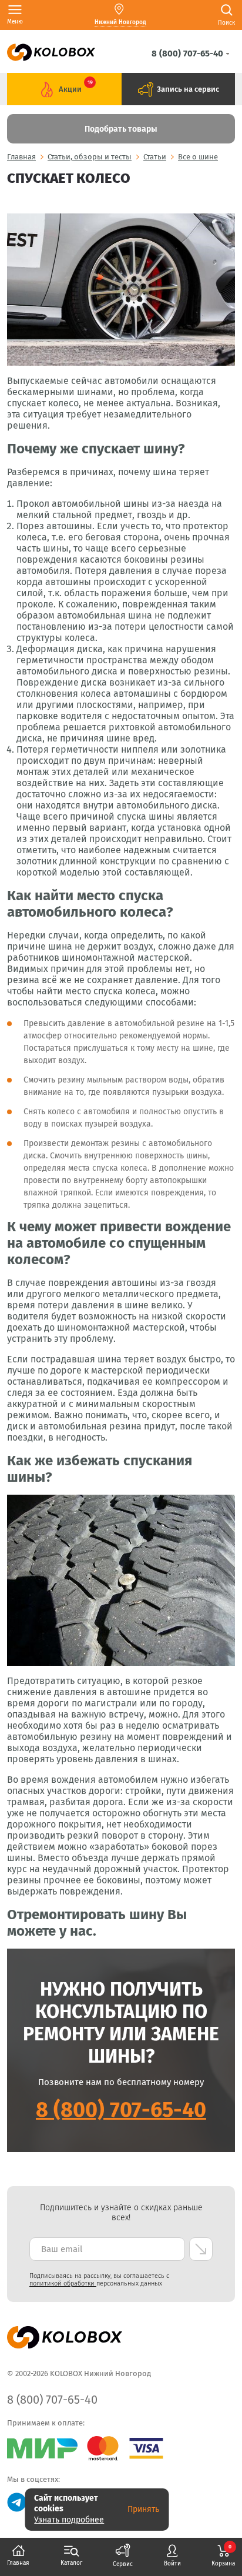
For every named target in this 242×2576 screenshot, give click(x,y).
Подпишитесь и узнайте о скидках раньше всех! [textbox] (121, 2213)
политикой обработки (63, 2283)
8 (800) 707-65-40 (121, 2110)
